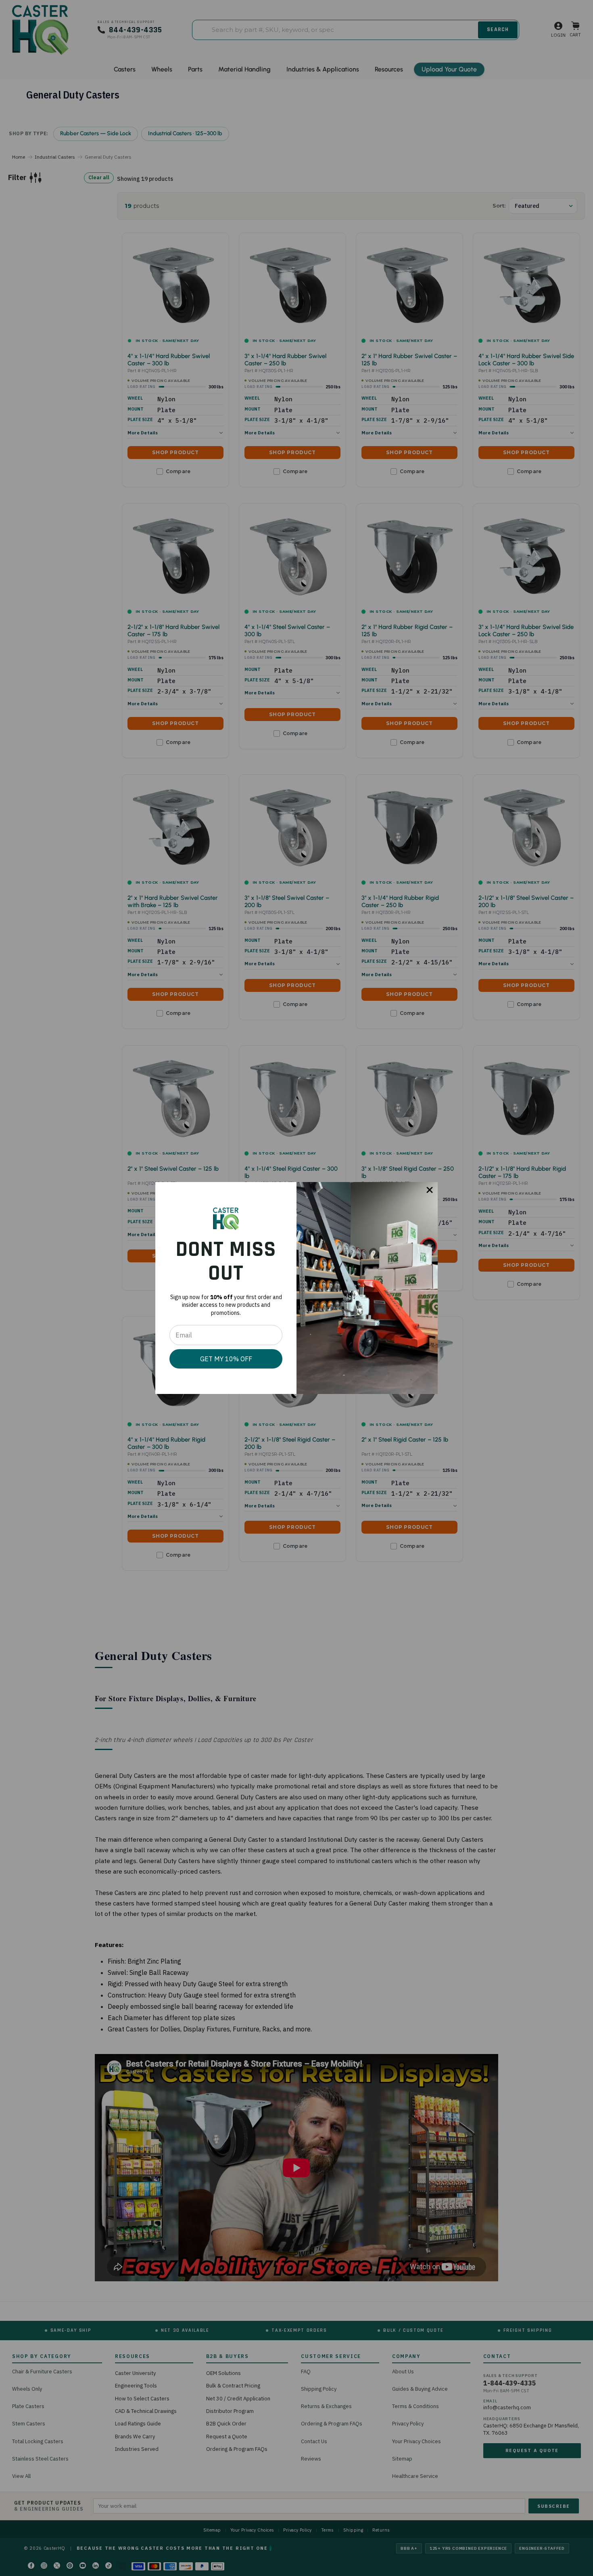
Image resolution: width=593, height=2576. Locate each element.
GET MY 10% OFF (226, 1359)
